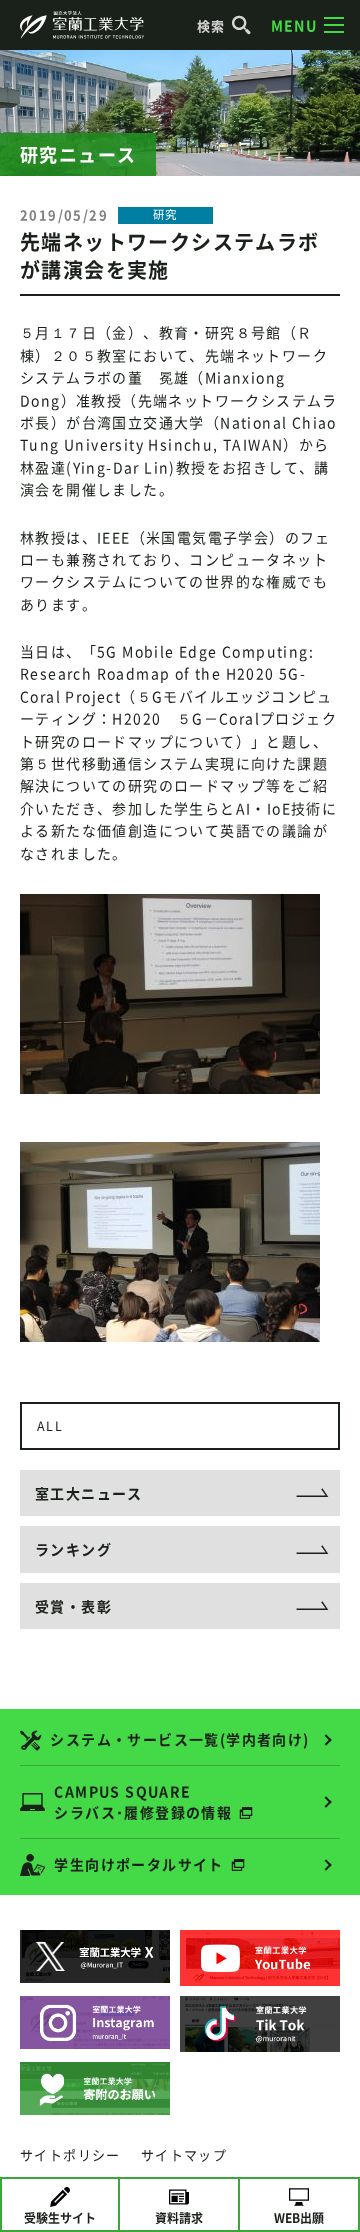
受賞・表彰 (73, 1606)
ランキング (73, 1549)
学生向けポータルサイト (138, 1864)
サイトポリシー (70, 2154)
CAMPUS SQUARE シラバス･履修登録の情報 (143, 1801)
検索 (211, 25)
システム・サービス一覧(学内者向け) (179, 1739)
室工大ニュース (89, 1493)
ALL (50, 1425)
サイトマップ (184, 2154)
